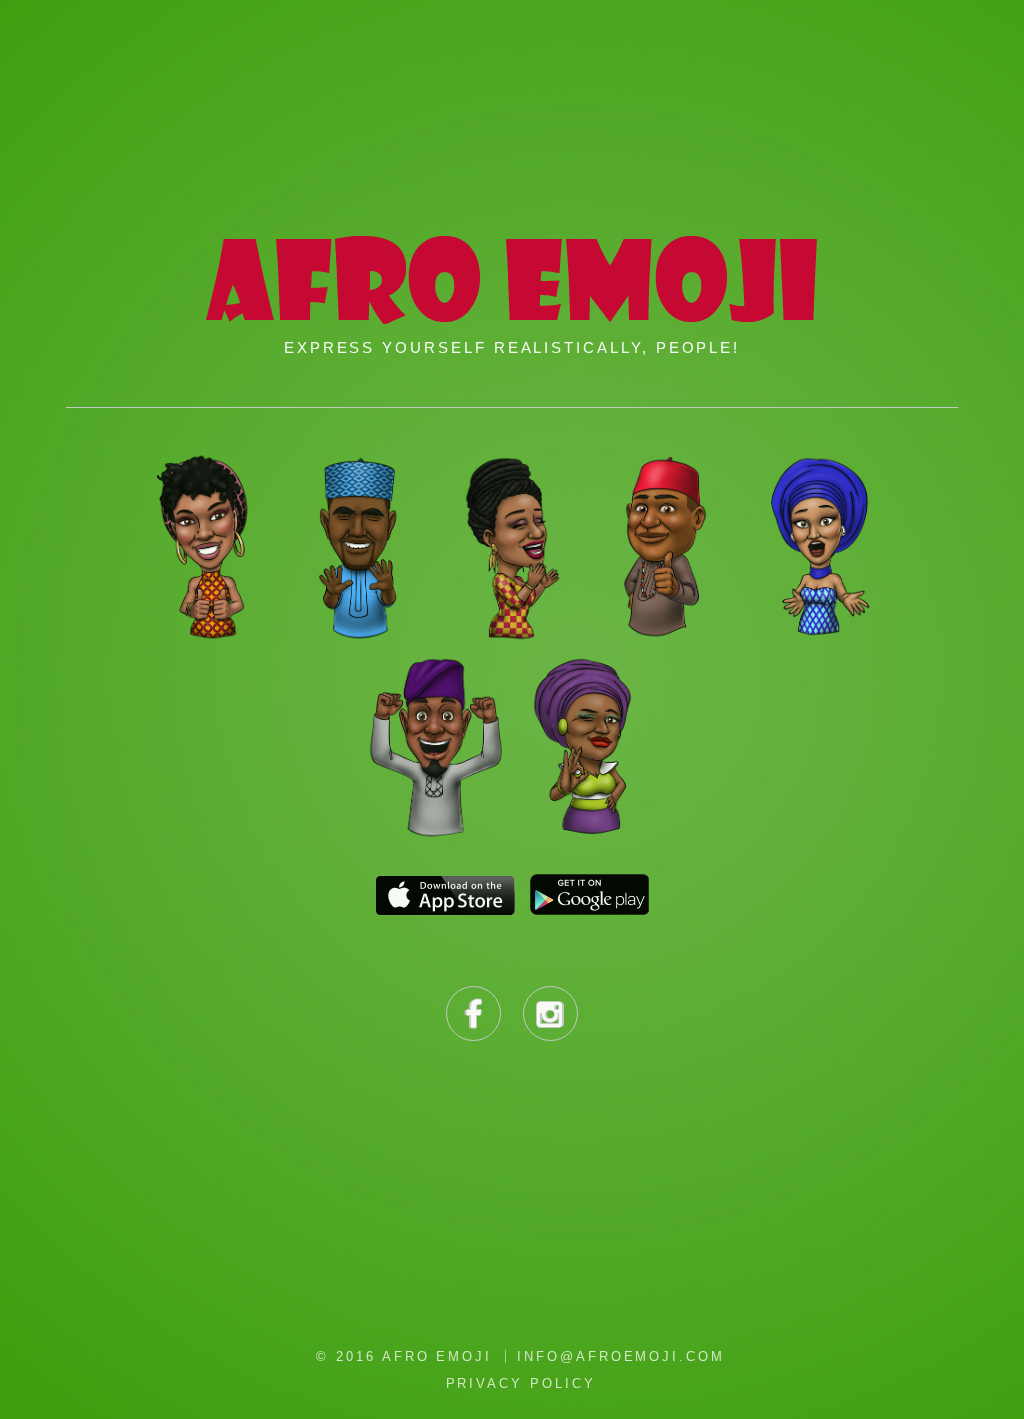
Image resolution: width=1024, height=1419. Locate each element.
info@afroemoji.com (621, 1356)
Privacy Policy (521, 1383)
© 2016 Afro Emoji (404, 1356)
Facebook (473, 1013)
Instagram (550, 1013)
